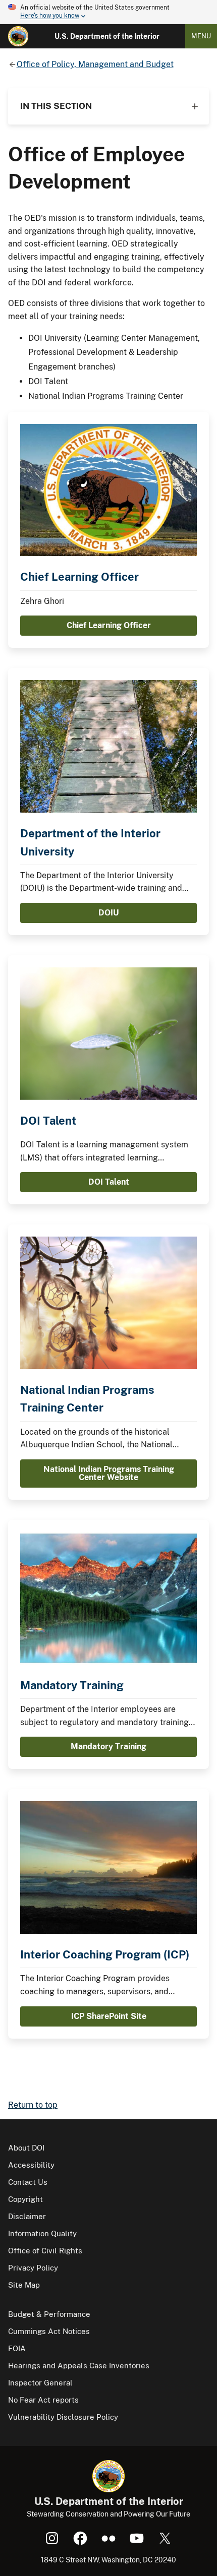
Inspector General (40, 2383)
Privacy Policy (33, 2268)
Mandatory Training (72, 1685)
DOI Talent (48, 1121)
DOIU (109, 913)
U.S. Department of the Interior (107, 36)
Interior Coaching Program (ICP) (105, 1954)
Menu (201, 36)
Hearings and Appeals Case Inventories (79, 2366)
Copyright (25, 2199)
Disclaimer (27, 2216)
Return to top (33, 2105)
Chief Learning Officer (79, 577)
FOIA (17, 2348)
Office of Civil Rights (45, 2251)
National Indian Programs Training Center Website (109, 1473)
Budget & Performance (49, 2314)
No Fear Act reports (43, 2400)
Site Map (24, 2285)
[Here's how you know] (108, 12)
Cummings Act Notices (49, 2331)
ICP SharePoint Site (109, 2016)
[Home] (18, 36)
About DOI (26, 2148)
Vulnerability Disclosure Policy (63, 2417)
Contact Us (28, 2182)
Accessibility (31, 2165)
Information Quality (42, 2233)
